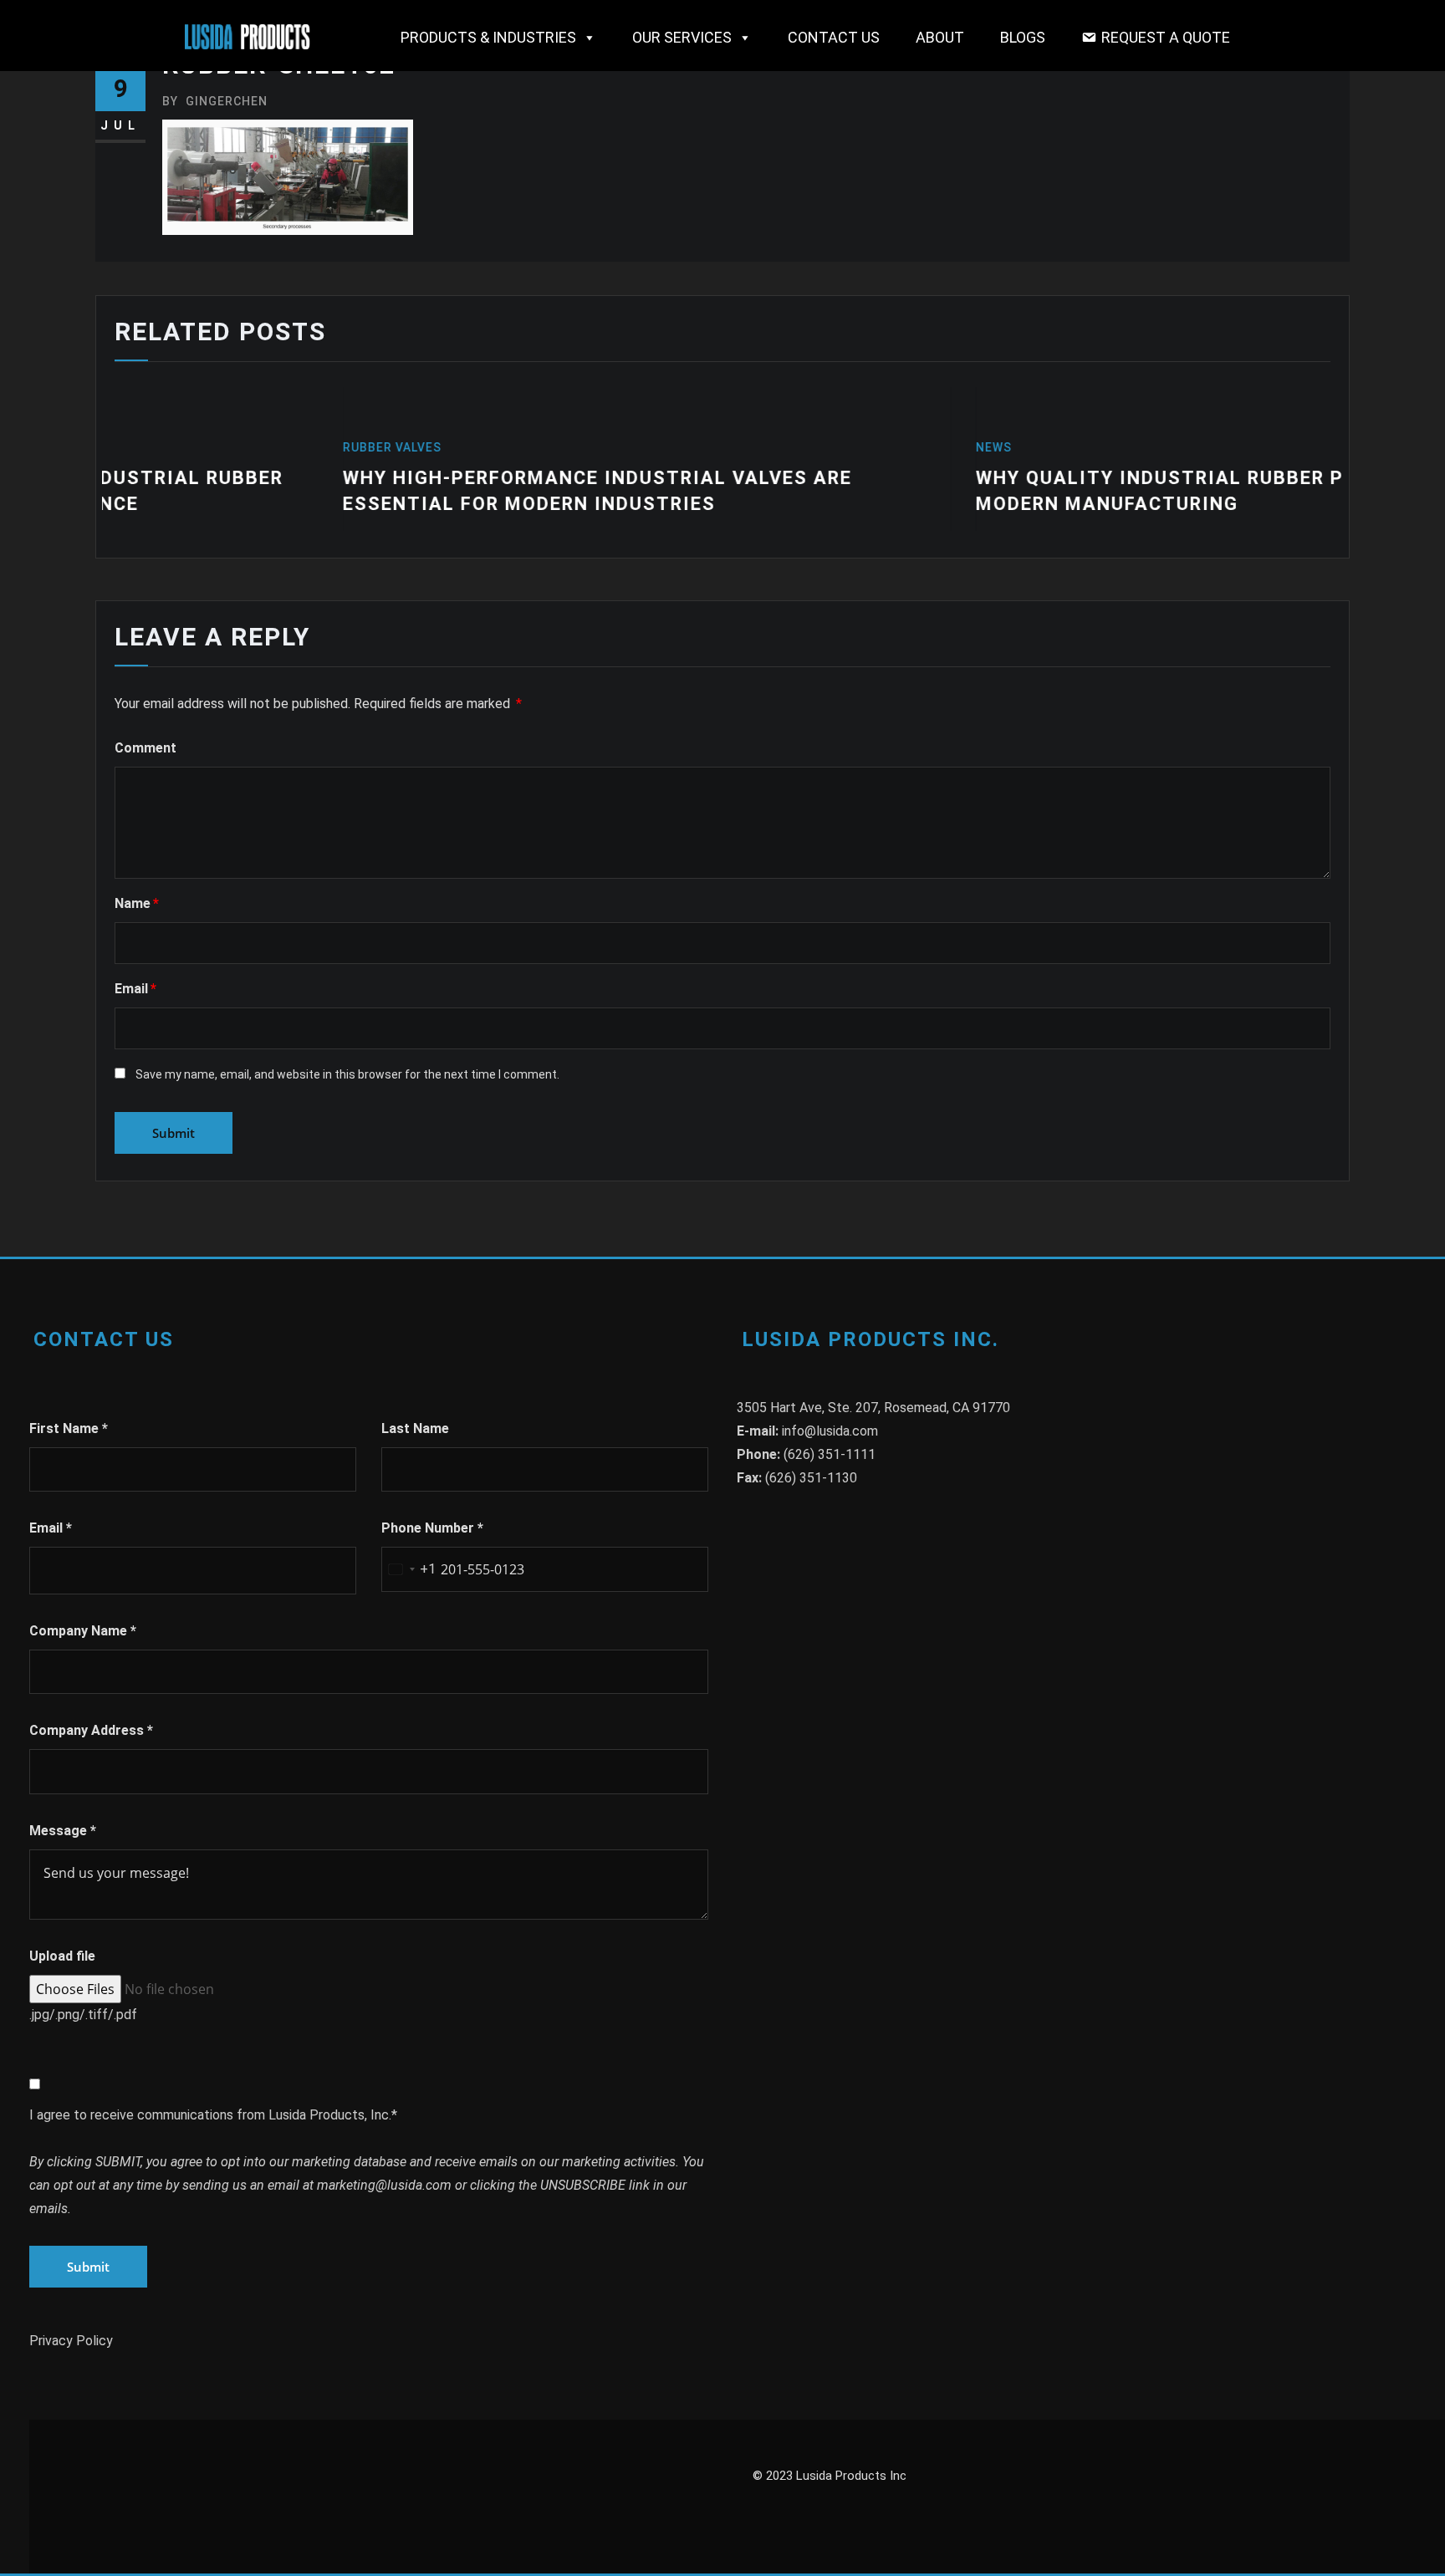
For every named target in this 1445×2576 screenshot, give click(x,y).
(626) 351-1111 (830, 1454)
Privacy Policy (71, 2341)
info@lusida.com (830, 1431)
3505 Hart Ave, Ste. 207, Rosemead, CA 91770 (873, 1408)
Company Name (83, 1631)
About (940, 37)
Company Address (91, 1730)
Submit (88, 2267)
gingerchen (215, 101)
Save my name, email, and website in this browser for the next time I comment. (347, 1074)
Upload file (62, 1956)
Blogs (1023, 37)
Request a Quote (1166, 37)
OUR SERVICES (682, 37)
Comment (146, 748)
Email (135, 989)
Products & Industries (488, 37)
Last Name (415, 1428)
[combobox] (409, 1569)
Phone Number (432, 1528)
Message (63, 1831)
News (753, 447)
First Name (69, 1428)
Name (137, 903)
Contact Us (834, 37)
